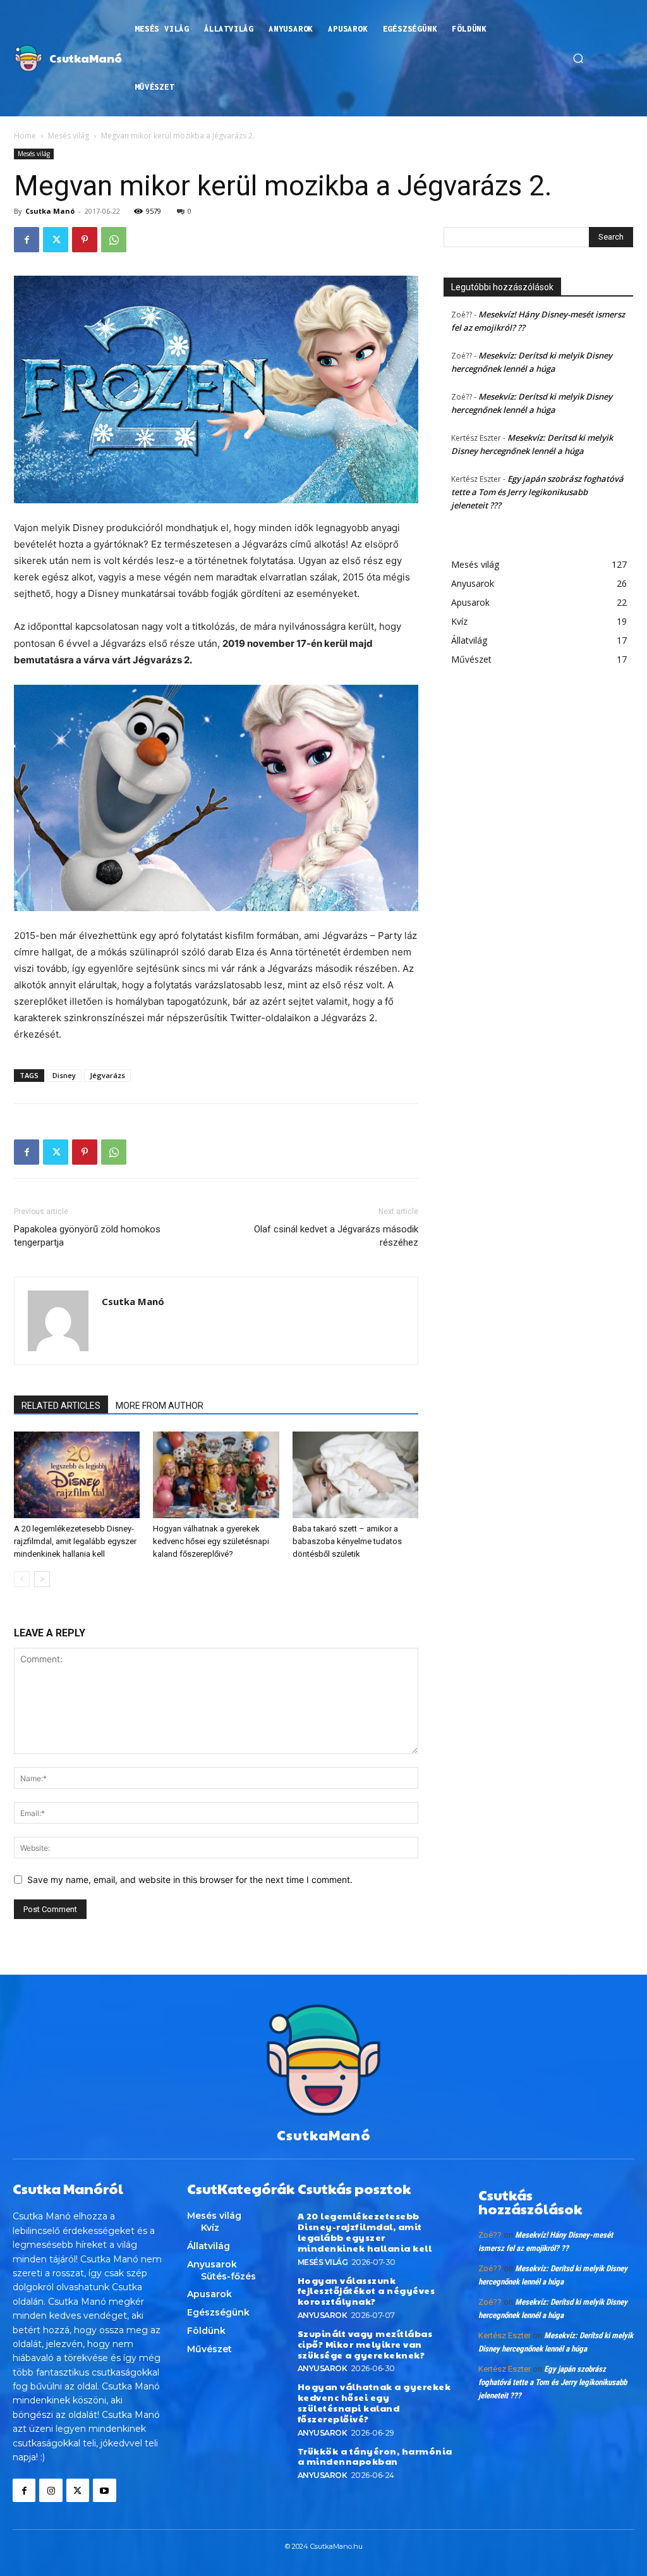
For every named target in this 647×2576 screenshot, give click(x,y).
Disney (64, 1075)
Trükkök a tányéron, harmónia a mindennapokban (375, 2456)
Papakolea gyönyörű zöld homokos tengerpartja (87, 1236)
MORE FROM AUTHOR (160, 1406)
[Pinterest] (85, 240)
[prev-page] (22, 1579)
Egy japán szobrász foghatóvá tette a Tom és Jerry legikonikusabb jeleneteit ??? (537, 492)
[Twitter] (56, 240)
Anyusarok (323, 2315)
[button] (578, 58)
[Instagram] (51, 2490)
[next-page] (42, 1579)
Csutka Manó (50, 211)
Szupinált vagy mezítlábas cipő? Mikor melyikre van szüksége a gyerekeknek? (365, 2344)
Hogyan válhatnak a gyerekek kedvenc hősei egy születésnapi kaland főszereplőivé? (211, 1541)
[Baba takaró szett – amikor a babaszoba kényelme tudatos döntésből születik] (355, 1475)
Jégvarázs (107, 1075)
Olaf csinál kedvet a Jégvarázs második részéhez (336, 1236)
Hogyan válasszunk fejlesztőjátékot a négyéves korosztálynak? (366, 2291)
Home (25, 136)
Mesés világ (69, 136)
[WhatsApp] (114, 240)
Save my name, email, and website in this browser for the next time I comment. (190, 1880)
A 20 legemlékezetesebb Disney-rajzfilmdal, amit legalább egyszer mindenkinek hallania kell (75, 1541)
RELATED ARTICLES (61, 1406)
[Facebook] (27, 240)
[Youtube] (104, 2490)
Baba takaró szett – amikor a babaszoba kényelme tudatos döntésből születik (347, 1541)
